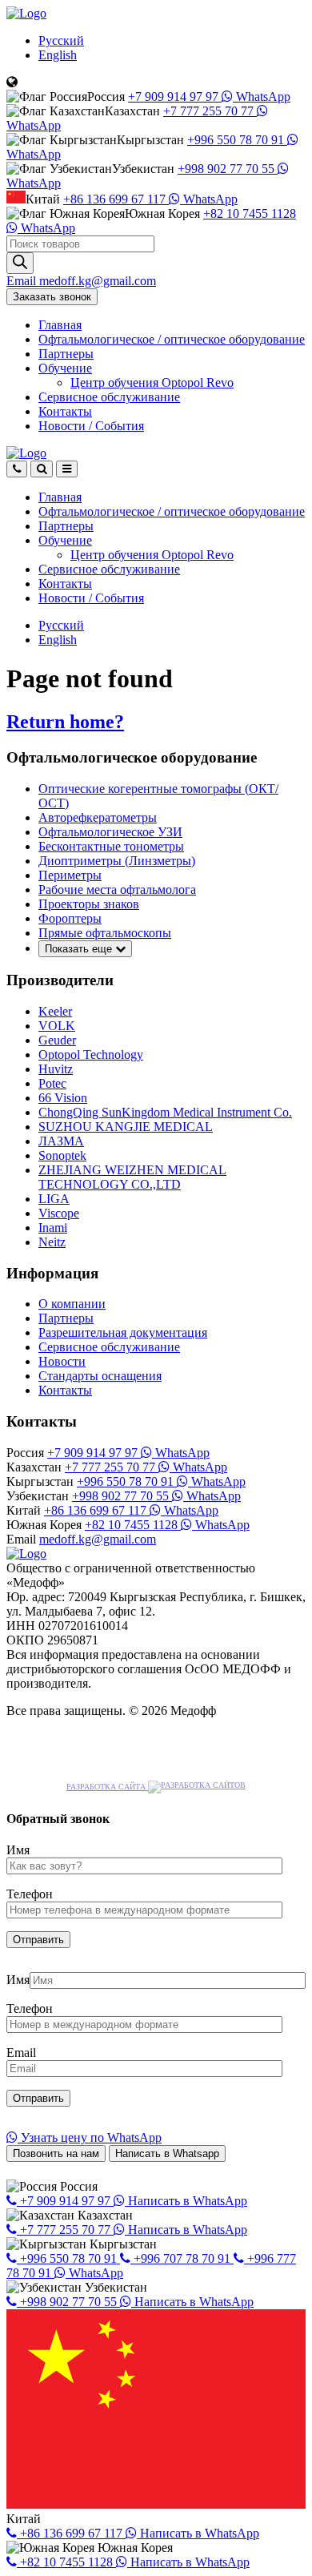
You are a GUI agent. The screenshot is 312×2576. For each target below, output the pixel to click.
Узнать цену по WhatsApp (90, 2137)
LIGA (54, 1199)
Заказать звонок (52, 297)
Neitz (52, 1242)
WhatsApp (262, 97)
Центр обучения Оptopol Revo (152, 382)
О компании (72, 1304)
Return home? (65, 722)
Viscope (59, 1213)
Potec (52, 1083)
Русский (61, 40)
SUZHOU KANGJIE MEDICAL (126, 1127)
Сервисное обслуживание (109, 397)
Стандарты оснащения (100, 1376)
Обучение (65, 368)
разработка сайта (107, 1787)
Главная (60, 325)
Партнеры (66, 354)
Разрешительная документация (123, 1332)
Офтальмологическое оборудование (172, 339)
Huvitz (56, 1069)
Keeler (55, 1011)
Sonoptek (62, 1155)
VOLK (57, 1026)
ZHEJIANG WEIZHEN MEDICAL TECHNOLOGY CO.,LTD (132, 1177)
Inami (53, 1228)
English (58, 55)
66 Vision (63, 1098)
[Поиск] (20, 263)
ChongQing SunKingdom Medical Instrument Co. (165, 1112)
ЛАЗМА (61, 1141)
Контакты (65, 411)
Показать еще (80, 949)
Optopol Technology (91, 1055)
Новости (91, 426)
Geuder (57, 1040)
